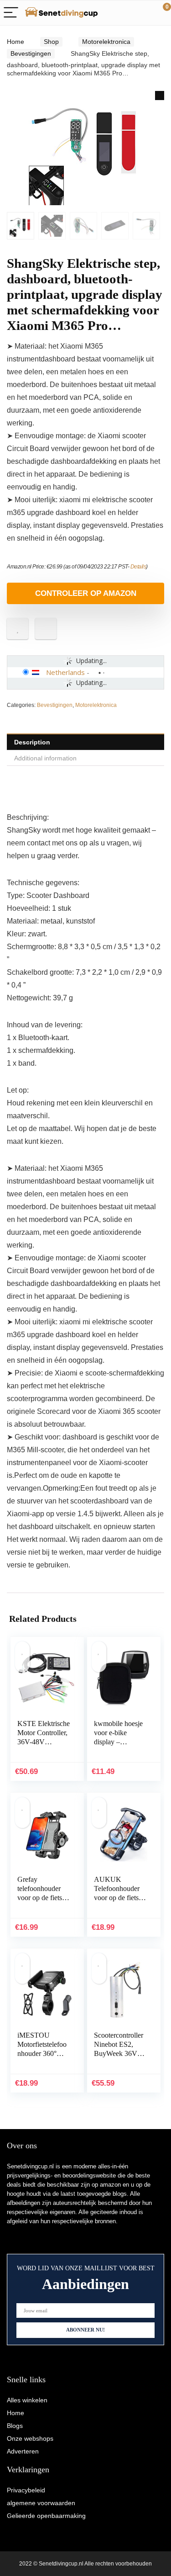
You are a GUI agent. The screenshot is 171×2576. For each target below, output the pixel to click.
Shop (51, 42)
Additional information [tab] (45, 758)
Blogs (15, 2426)
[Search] (123, 13)
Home (16, 42)
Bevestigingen (31, 53)
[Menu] (11, 13)
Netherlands (65, 672)
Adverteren (23, 2451)
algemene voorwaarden (41, 2503)
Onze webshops (30, 2438)
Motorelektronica (106, 42)
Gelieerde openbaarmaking (46, 2516)
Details (138, 567)
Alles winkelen (27, 2400)
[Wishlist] (142, 13)
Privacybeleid (26, 2490)
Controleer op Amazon (86, 593)
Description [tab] (32, 742)
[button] (160, 96)
